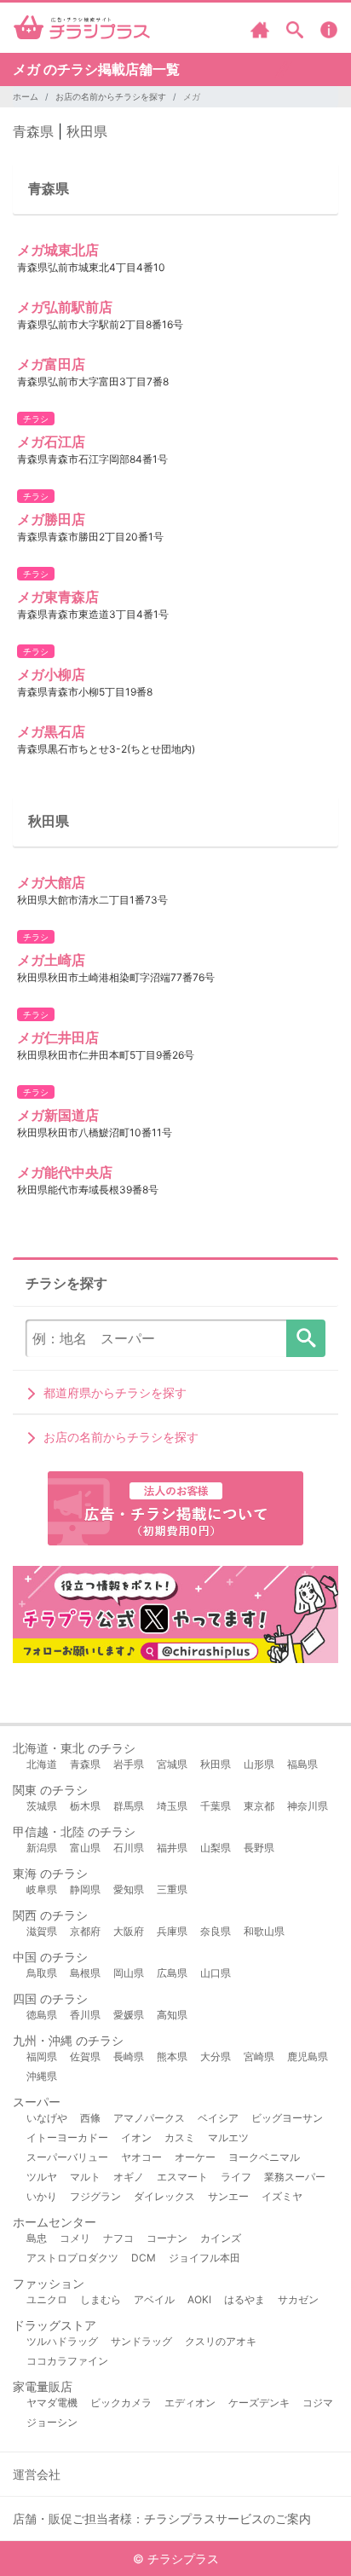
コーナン (167, 2238)
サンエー (228, 2196)
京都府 (85, 1931)
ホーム (26, 96)
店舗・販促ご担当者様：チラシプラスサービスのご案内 (162, 2518)
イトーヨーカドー (67, 2137)
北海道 (42, 1764)
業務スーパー (295, 2177)
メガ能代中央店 (65, 1172)
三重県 (172, 1889)
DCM (144, 2258)
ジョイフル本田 (204, 2258)
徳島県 (42, 2015)
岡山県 (129, 1973)
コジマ (318, 2403)
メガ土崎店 (51, 960)
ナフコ (118, 2238)
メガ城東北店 (58, 250)
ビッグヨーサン (287, 2118)
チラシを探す (306, 1338)
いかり (42, 2196)
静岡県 (85, 1889)
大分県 (216, 2056)
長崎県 (129, 2056)
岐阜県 (42, 1889)
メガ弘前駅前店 (65, 307)
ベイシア (218, 2118)
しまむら (101, 2299)
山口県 (216, 1973)
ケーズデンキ (259, 2403)
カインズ (221, 2238)
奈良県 (216, 1931)
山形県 (259, 1764)
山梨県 (216, 1848)
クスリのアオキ (221, 2341)
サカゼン (298, 2299)
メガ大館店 (51, 882)
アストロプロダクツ (72, 2258)
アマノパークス (149, 2118)
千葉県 (216, 1806)
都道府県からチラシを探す (115, 1392)
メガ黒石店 (51, 731)
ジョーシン (52, 2422)
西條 (90, 2118)
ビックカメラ (121, 2403)
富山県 (85, 1848)
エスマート (182, 2177)
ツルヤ (42, 2177)
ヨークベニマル (264, 2157)
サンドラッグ (141, 2341)
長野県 (259, 1848)
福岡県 (42, 2056)
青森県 (33, 131)
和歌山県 (264, 1931)
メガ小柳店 (51, 674)
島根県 (85, 1973)
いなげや (47, 2118)
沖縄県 (42, 2076)
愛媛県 (129, 2015)
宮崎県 (259, 2056)
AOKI (199, 2299)
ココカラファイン (67, 2361)
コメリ (75, 2238)
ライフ (236, 2177)
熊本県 (172, 2056)
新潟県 (42, 1848)
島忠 (37, 2238)
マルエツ (228, 2137)
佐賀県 (85, 2056)
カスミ (180, 2137)
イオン (136, 2137)
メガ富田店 (51, 364)
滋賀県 (42, 1931)
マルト (85, 2177)
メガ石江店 (51, 442)
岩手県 (129, 1764)
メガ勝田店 (51, 519)
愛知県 (129, 1889)
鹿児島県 (308, 2056)
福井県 (172, 1848)
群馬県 (129, 1806)
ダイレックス (164, 2196)
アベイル (154, 2299)
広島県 (172, 1973)
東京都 (259, 1806)
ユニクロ (47, 2299)
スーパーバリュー (67, 2157)
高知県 (172, 2015)
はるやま (245, 2299)
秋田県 (87, 131)
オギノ (129, 2177)
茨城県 (42, 1806)
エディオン (190, 2403)
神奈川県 (308, 1806)
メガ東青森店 (58, 597)
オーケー (195, 2157)
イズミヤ (282, 2196)
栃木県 (85, 1806)
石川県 (129, 1848)
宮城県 (172, 1764)
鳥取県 (42, 1973)
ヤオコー (141, 2157)
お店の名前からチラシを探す (111, 96)
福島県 (302, 1764)
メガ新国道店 (58, 1115)
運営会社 (37, 2474)
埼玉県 (172, 1806)
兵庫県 (172, 1931)
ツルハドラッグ (62, 2341)
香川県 (85, 2015)
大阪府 (129, 1931)
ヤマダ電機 (52, 2403)
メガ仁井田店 (58, 1037)
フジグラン (95, 2196)
